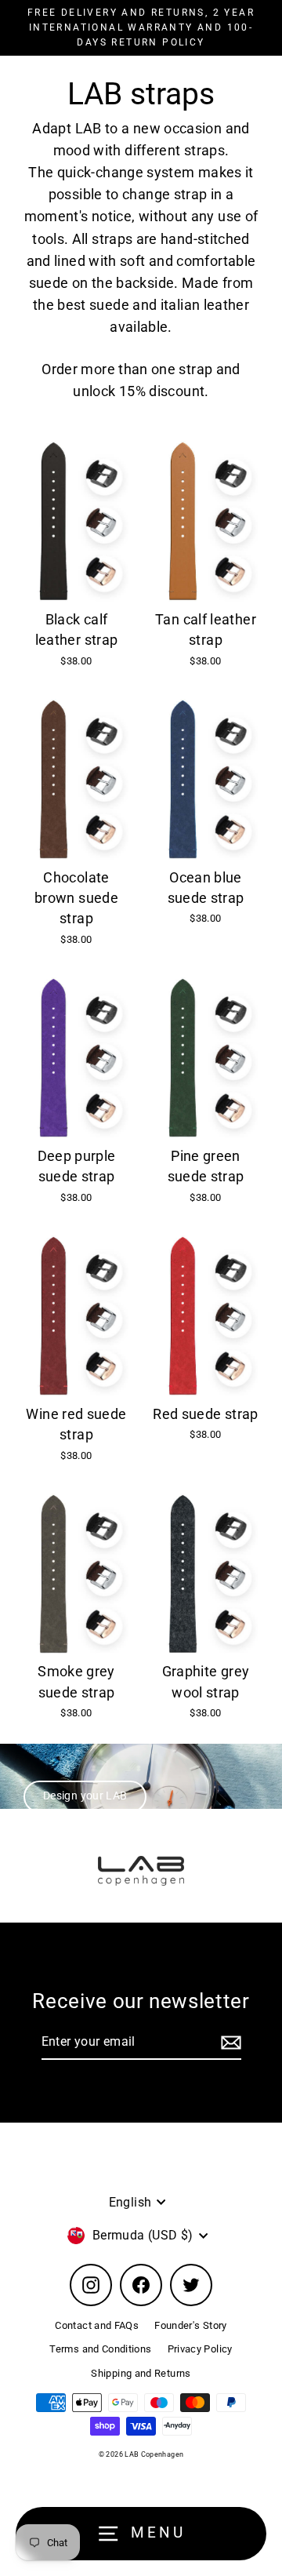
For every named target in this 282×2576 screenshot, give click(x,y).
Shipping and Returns (141, 2373)
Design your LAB (85, 1796)
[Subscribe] (229, 2043)
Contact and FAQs (97, 2325)
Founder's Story (190, 2325)
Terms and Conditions (100, 2349)
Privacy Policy (200, 2349)
